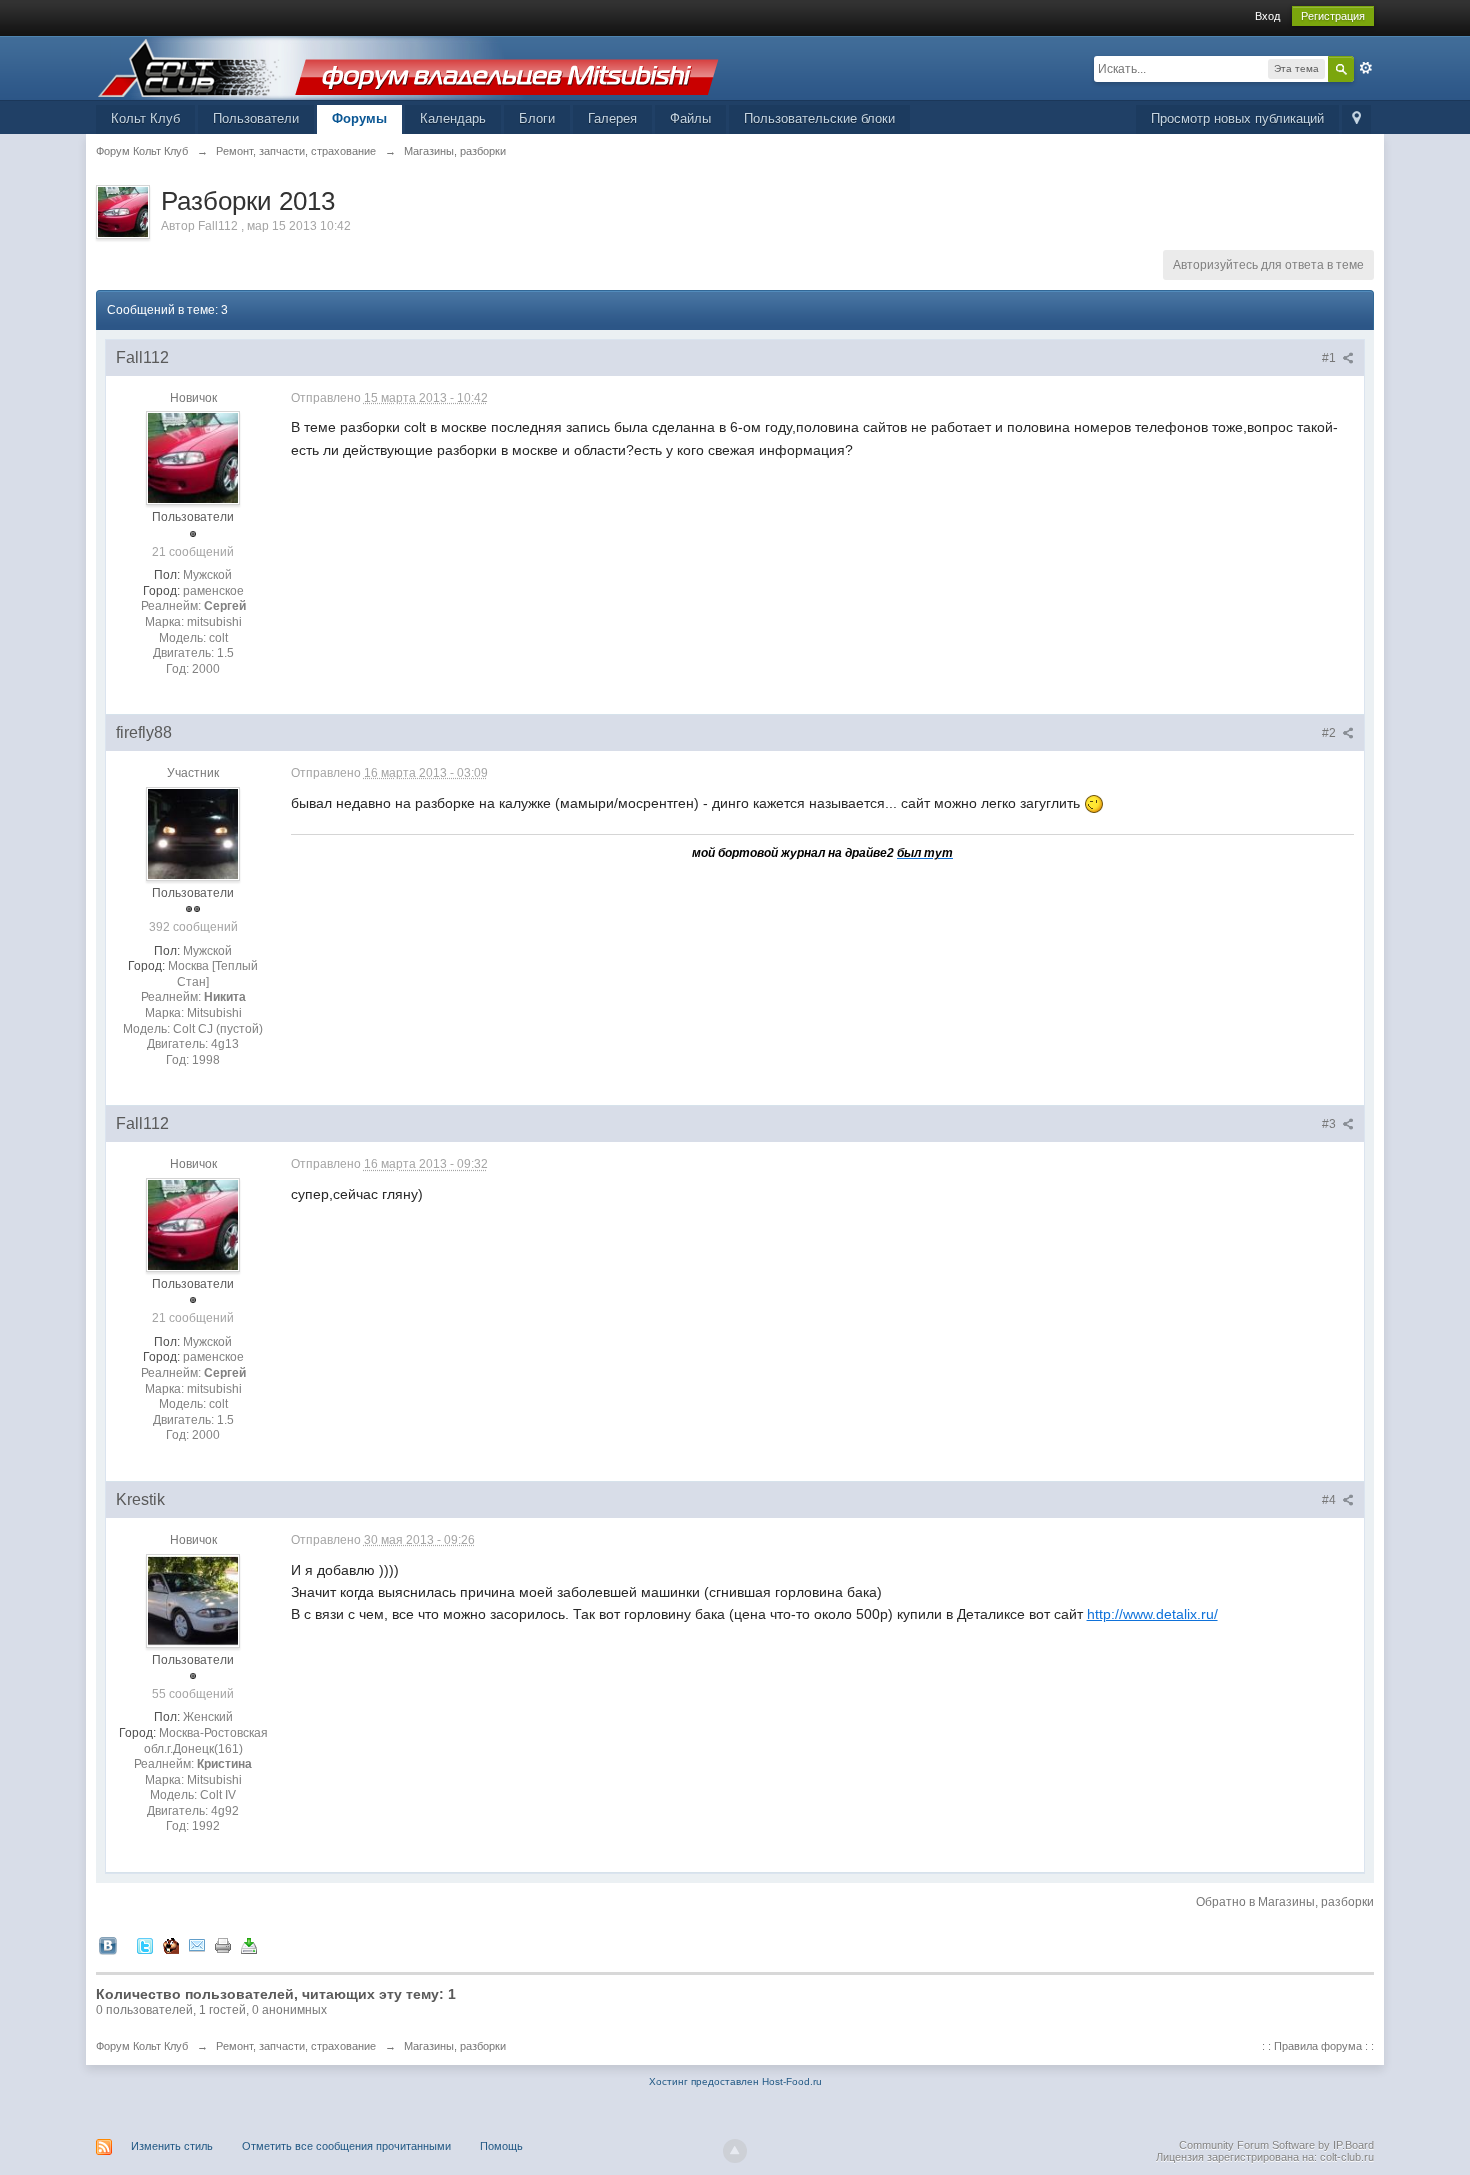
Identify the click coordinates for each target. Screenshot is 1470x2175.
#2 (1330, 733)
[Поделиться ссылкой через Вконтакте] (108, 1944)
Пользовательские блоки (819, 118)
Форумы (359, 118)
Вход (1267, 16)
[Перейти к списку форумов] (408, 66)
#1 (1330, 358)
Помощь (501, 2146)
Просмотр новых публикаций (1237, 118)
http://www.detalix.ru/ (1152, 1614)
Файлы (690, 118)
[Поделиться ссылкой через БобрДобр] (171, 1944)
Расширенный (1366, 68)
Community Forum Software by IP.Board (1276, 2145)
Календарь (453, 118)
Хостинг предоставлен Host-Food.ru (735, 2081)
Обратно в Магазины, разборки (1285, 1902)
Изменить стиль (172, 2146)
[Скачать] (249, 1944)
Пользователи (256, 118)
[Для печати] (223, 1944)
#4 (1330, 1500)
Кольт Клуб (145, 118)
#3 (1330, 1124)
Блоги (537, 118)
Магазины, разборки (455, 2046)
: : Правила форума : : (1318, 2046)
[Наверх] (735, 2151)
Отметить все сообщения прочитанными (346, 2146)
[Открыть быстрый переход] (1356, 119)
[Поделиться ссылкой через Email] (197, 1944)
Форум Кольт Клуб (142, 2046)
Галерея (612, 118)
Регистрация (1333, 16)
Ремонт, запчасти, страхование (296, 2046)
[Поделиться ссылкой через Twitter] (145, 1944)
